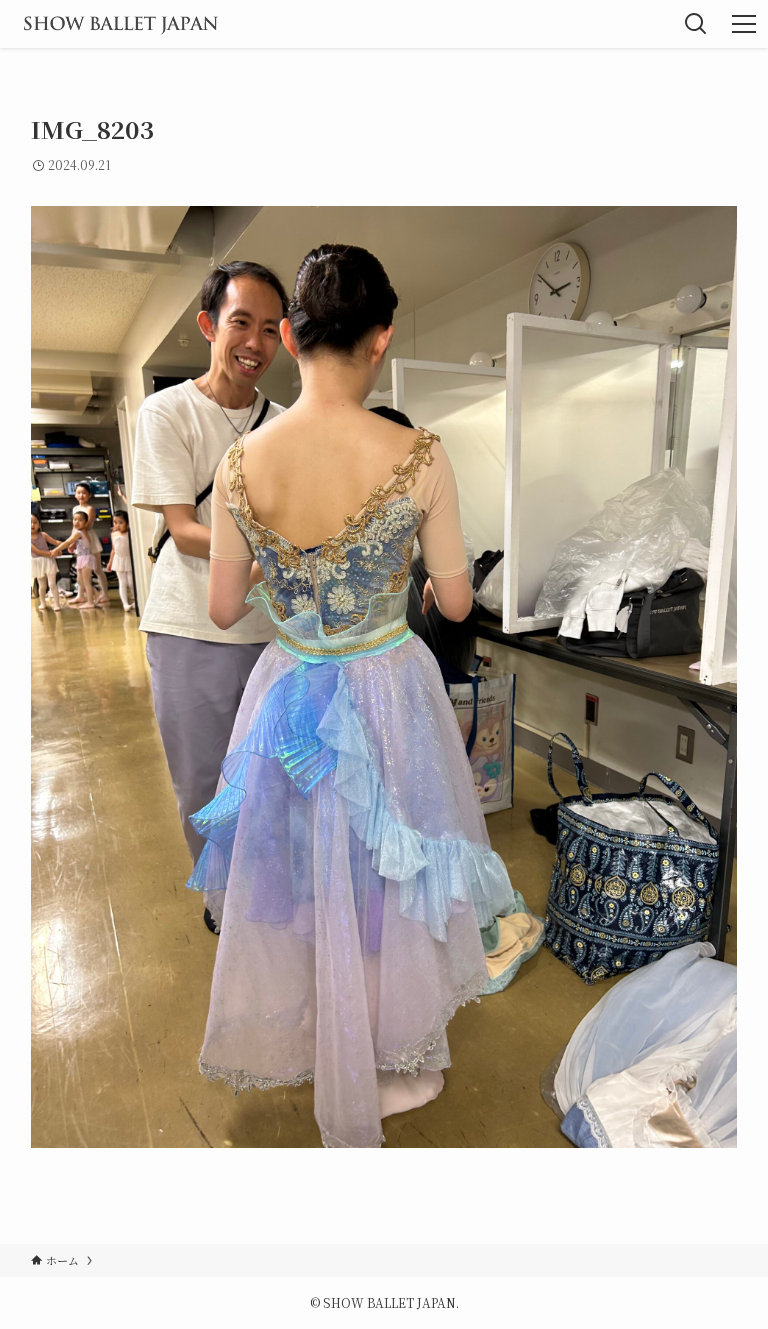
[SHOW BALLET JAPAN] (120, 24)
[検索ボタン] (696, 24)
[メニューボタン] (744, 24)
